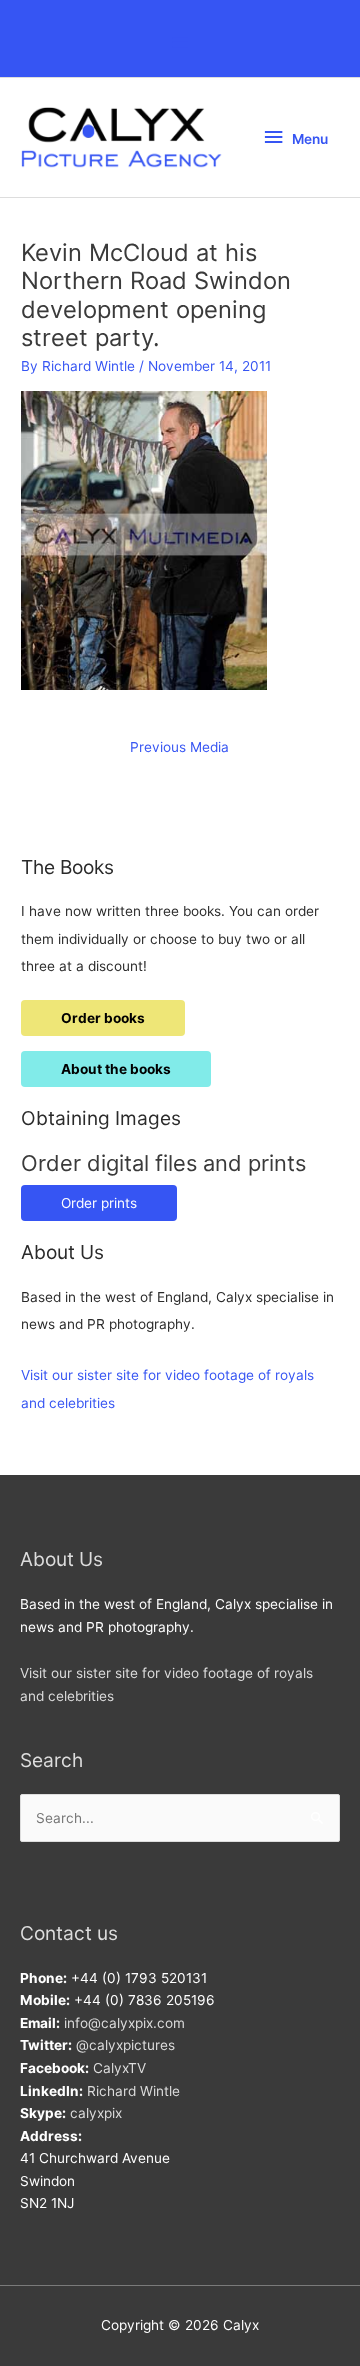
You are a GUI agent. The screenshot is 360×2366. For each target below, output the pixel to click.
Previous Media (179, 747)
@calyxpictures (125, 2045)
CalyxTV (119, 2068)
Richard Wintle (133, 2091)
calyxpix (96, 2113)
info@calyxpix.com (124, 2023)
